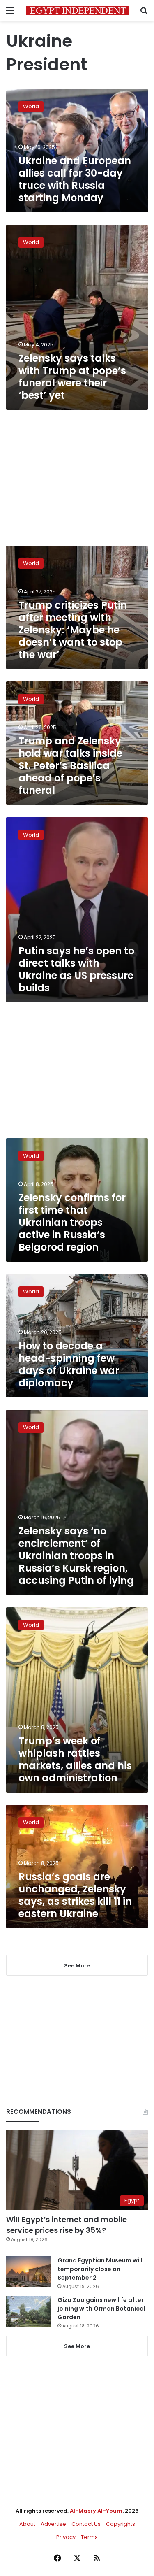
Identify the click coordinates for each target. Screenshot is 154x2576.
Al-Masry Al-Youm (96, 2511)
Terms (89, 2537)
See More (77, 2346)
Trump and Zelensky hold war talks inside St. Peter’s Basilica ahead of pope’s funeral (70, 766)
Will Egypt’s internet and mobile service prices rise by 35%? (67, 2225)
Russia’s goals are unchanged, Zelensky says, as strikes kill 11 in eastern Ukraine (75, 1895)
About (27, 2524)
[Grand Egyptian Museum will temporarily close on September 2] (29, 2272)
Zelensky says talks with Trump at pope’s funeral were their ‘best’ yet (72, 377)
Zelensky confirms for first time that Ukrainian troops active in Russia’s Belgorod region (72, 1222)
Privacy (66, 2537)
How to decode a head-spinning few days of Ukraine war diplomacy (69, 1364)
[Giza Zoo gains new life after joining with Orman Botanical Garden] (29, 2311)
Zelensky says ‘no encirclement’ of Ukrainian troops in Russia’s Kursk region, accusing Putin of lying (76, 1556)
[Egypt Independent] (77, 10)
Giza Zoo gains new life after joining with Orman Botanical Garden (101, 2309)
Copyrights (121, 2524)
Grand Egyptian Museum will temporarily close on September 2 (100, 2269)
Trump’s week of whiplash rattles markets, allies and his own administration (75, 1759)
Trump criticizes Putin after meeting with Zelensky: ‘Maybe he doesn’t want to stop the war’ (73, 630)
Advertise (53, 2524)
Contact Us (86, 2524)
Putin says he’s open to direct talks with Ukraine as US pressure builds (76, 969)
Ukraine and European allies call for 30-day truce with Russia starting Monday (75, 179)
